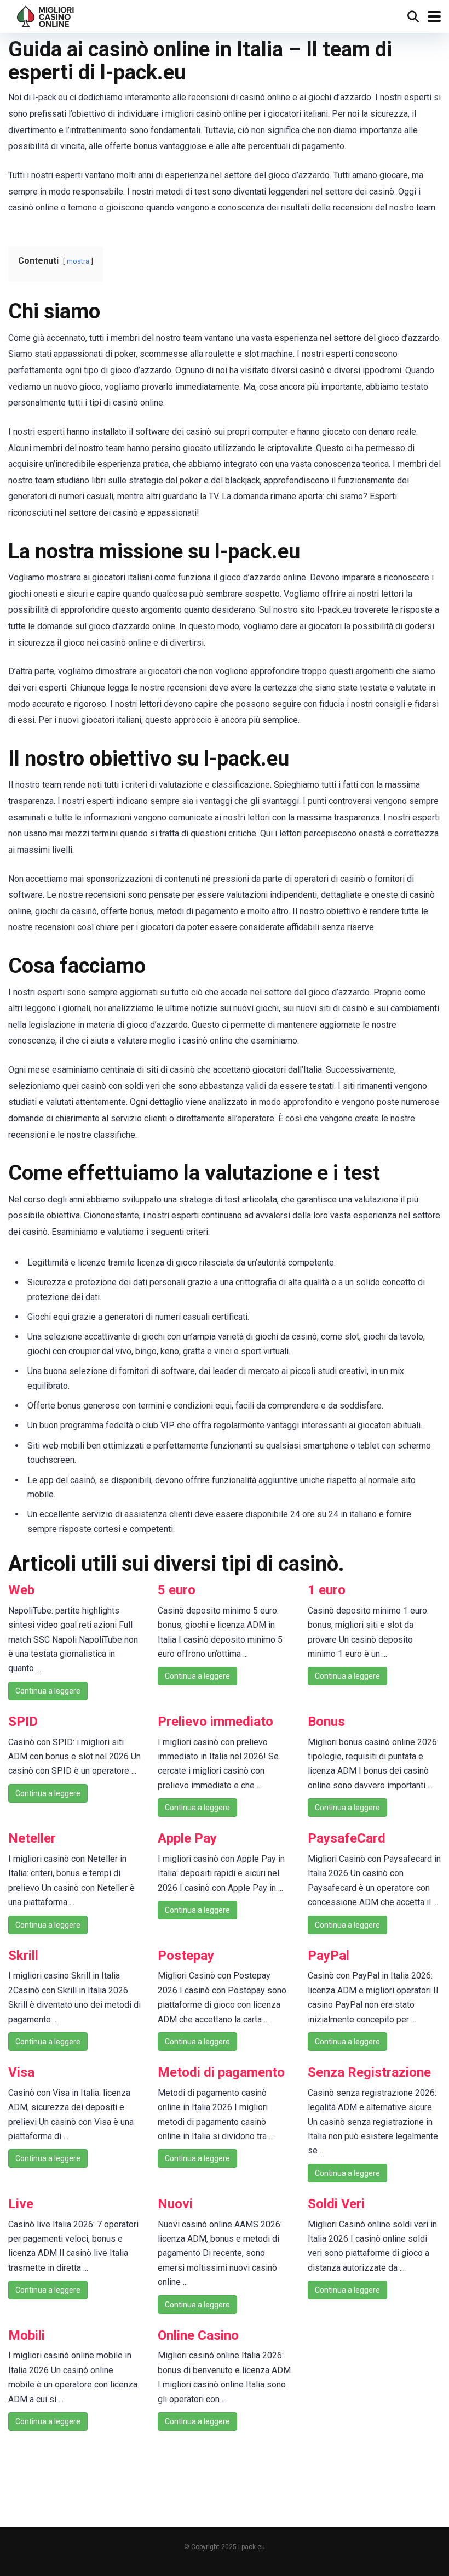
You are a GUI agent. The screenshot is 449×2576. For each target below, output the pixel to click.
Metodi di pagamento (221, 2072)
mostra (78, 261)
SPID (23, 1722)
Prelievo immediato (215, 1722)
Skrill (23, 1956)
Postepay (186, 1956)
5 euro (177, 1590)
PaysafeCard (347, 1838)
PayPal (329, 1956)
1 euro (327, 1590)
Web (21, 1590)
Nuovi (175, 2204)
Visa (21, 2072)
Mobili (27, 2335)
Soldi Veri (336, 2204)
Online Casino (198, 2335)
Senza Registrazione (369, 2072)
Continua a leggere (48, 1691)
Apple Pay (187, 1838)
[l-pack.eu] (46, 15)
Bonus (326, 1722)
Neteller (32, 1838)
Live (21, 2204)
